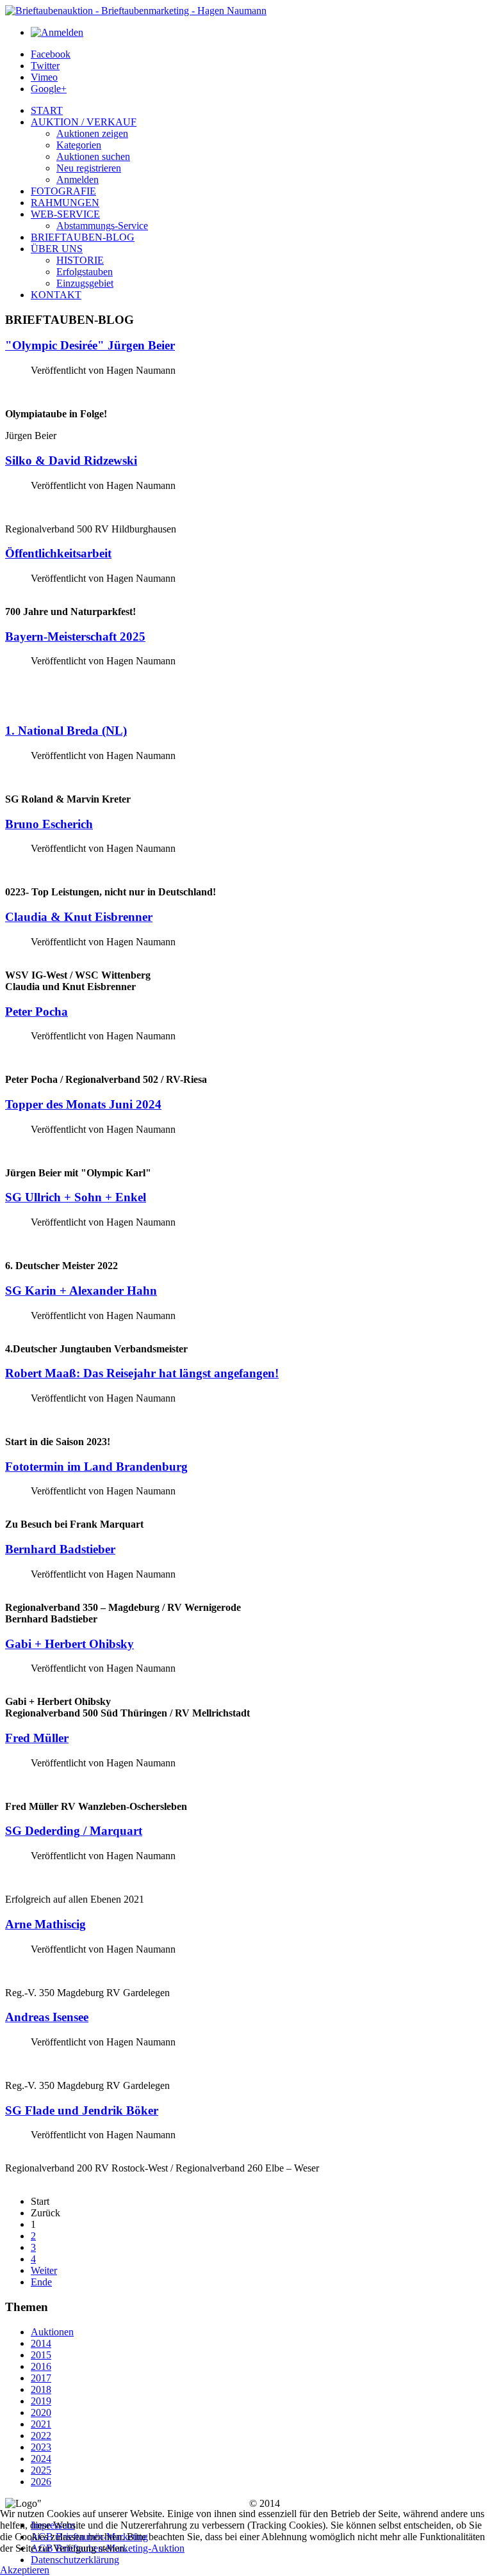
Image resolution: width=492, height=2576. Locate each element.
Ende (41, 2282)
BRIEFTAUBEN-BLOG (83, 237)
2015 (41, 2355)
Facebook (51, 54)
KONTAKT (56, 295)
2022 (41, 2436)
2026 (41, 2482)
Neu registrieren (89, 168)
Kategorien (79, 145)
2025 (41, 2470)
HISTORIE (80, 260)
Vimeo (44, 77)
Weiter (44, 2270)
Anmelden (78, 180)
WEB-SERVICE (65, 214)
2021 (41, 2424)
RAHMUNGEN (65, 203)
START (47, 110)
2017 (41, 2378)
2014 (41, 2343)
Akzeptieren (25, 2570)
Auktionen (52, 2332)
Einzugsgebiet (85, 283)
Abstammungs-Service (102, 226)
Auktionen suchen (93, 156)
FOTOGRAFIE (63, 191)
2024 (41, 2459)
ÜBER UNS (57, 249)
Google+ (49, 89)
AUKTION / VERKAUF (84, 122)
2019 (41, 2401)
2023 (41, 2447)
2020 (41, 2412)
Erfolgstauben (85, 272)
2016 (41, 2366)
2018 (41, 2389)
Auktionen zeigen (92, 133)
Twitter (45, 66)
